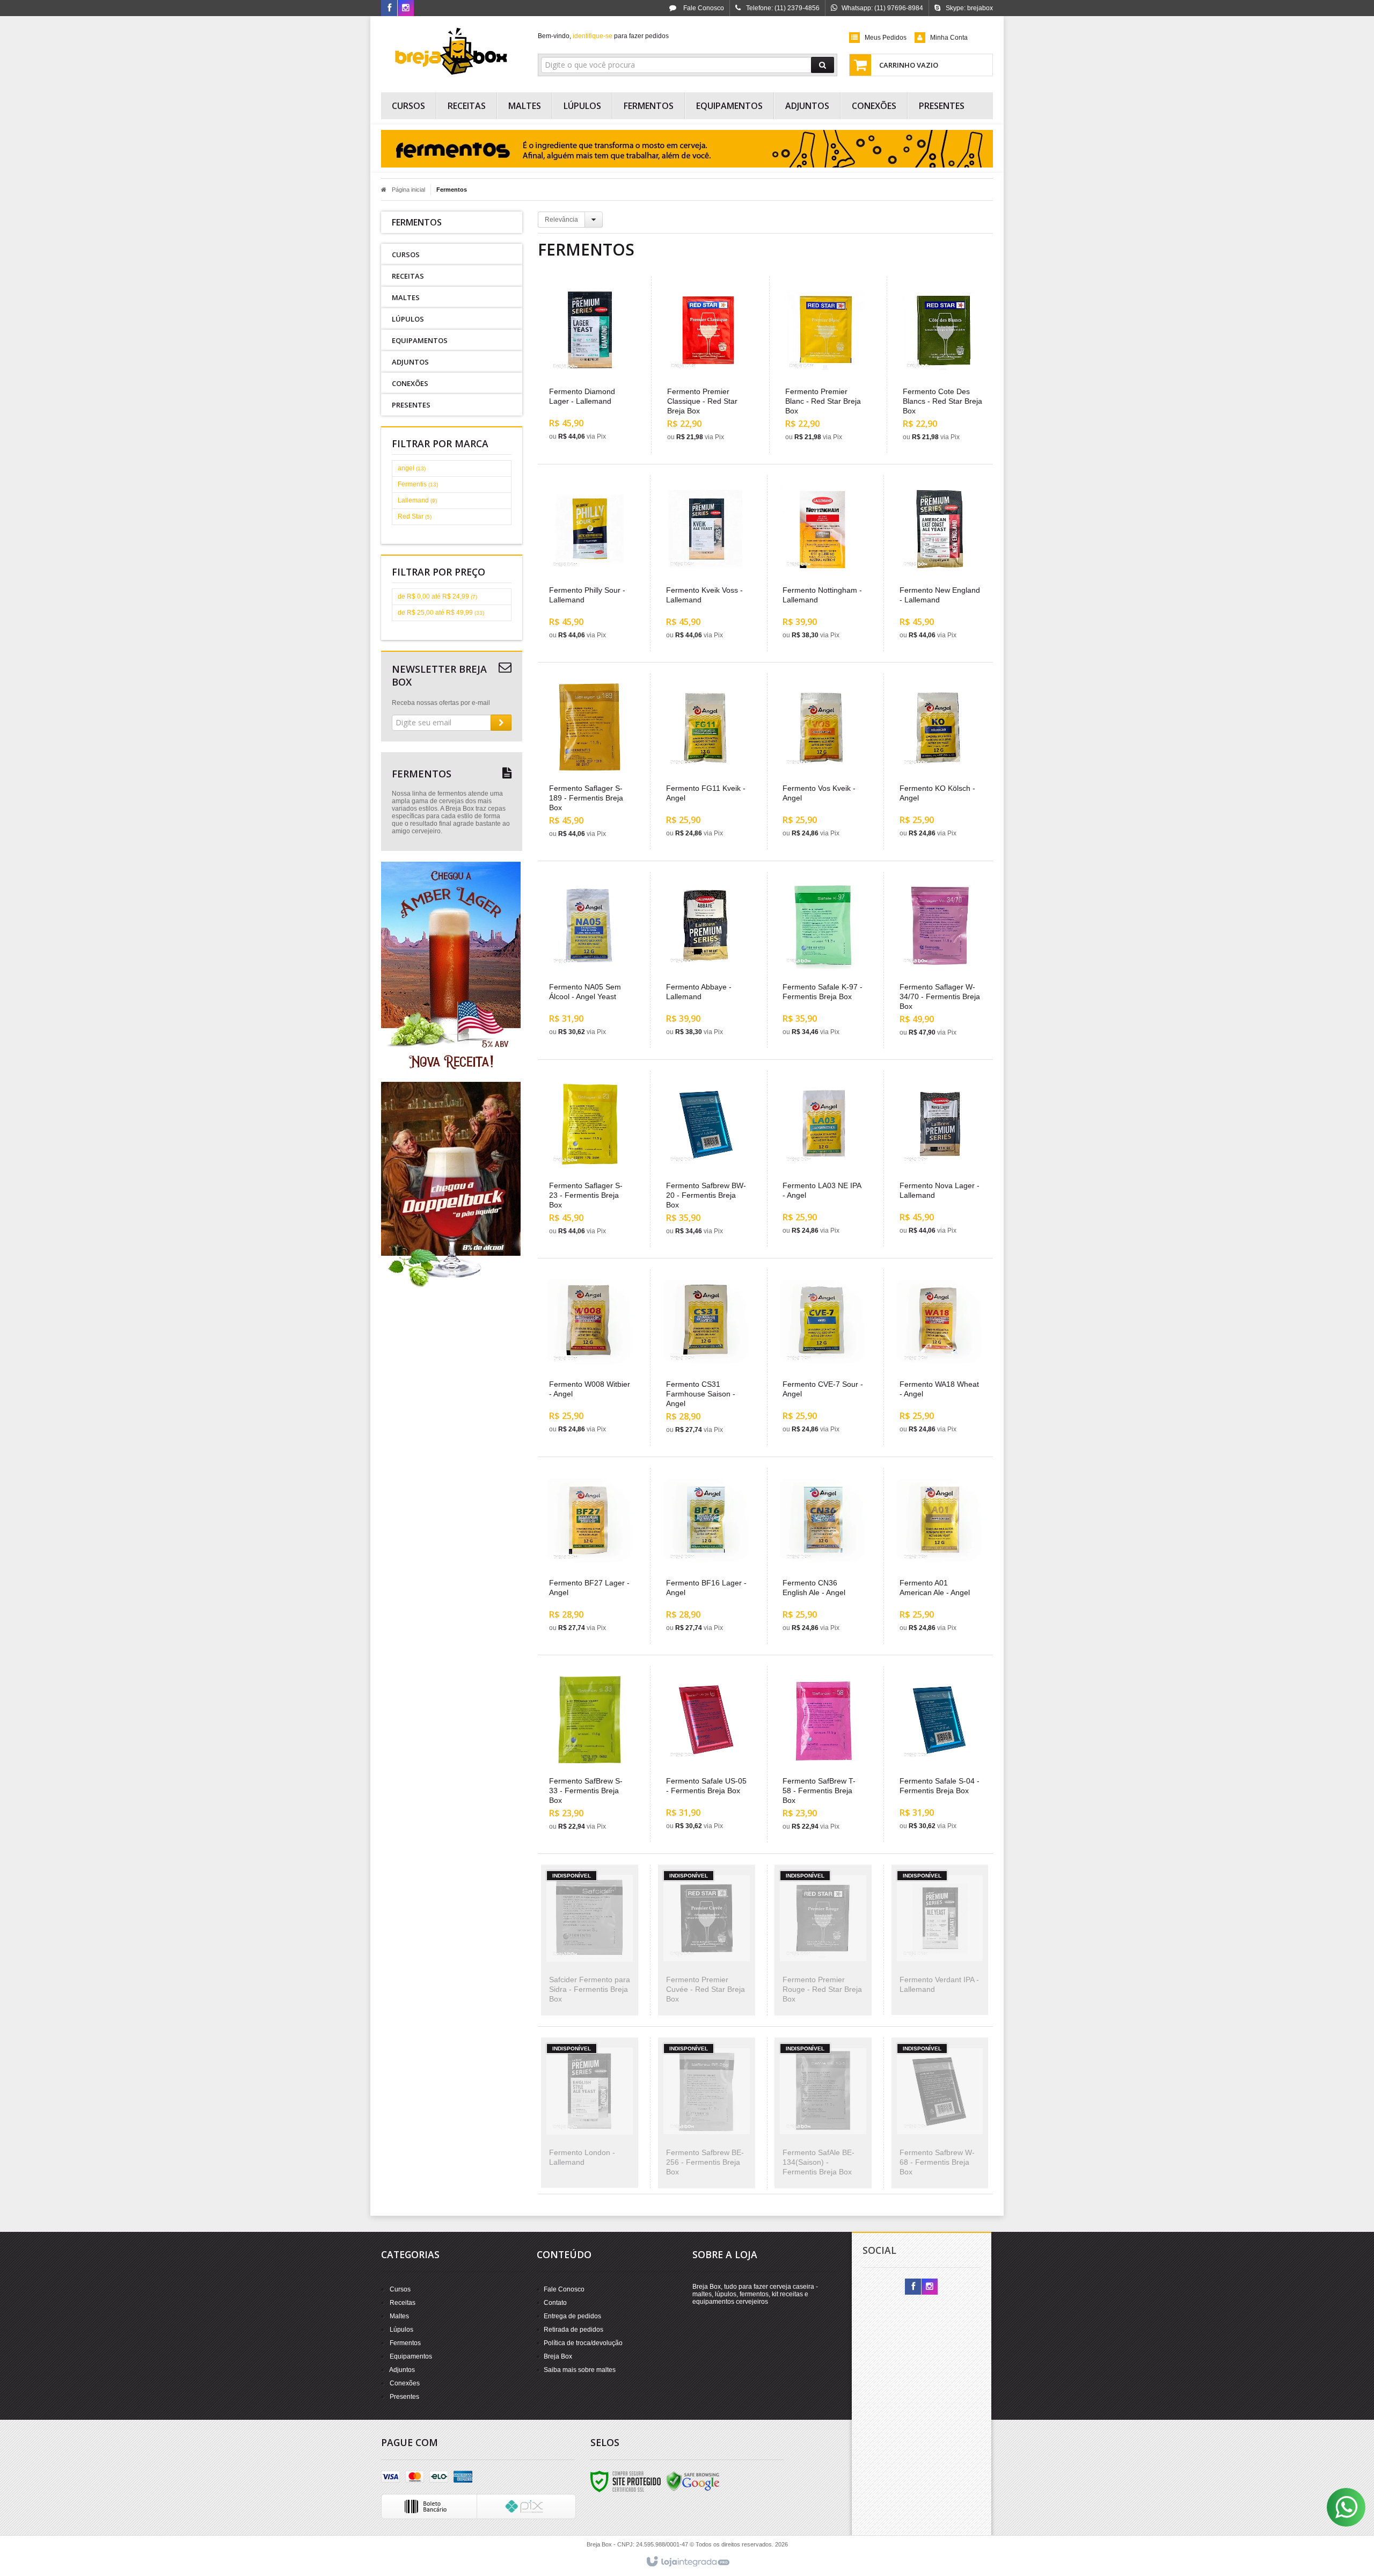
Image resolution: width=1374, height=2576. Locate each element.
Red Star (415, 516)
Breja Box (558, 2356)
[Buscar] (823, 65)
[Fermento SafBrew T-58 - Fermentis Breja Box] (823, 1754)
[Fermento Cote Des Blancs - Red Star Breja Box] (944, 365)
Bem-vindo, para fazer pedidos (603, 36)
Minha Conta (949, 38)
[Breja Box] (452, 52)
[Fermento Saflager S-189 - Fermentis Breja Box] (590, 762)
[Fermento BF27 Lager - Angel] (590, 1556)
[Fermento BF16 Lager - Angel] (707, 1556)
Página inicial (408, 190)
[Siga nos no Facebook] (389, 9)
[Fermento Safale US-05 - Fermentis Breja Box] (707, 1754)
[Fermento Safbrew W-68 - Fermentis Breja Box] (940, 2113)
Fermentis (418, 484)
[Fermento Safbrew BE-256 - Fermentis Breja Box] (707, 2113)
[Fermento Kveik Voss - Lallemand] (707, 563)
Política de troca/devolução (583, 2343)
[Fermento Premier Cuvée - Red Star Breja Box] (707, 1940)
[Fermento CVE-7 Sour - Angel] (823, 1357)
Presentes (404, 2397)
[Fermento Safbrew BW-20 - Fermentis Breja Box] (707, 1159)
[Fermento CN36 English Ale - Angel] (823, 1556)
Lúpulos (401, 2330)
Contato (555, 2303)
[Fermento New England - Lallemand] (940, 563)
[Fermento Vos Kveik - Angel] (823, 761)
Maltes (399, 2316)
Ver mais (597, 403)
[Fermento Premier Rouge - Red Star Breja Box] (823, 1940)
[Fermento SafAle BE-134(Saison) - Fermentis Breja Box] (823, 2113)
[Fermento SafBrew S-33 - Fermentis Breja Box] (590, 1754)
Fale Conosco (703, 8)
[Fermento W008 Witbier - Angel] (590, 1357)
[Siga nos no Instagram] (406, 9)
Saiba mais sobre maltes (580, 2370)
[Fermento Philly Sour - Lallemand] (590, 563)
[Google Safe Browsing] (693, 2481)
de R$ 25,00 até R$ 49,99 (441, 613)
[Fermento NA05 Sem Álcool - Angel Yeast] (590, 960)
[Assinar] (501, 723)
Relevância (561, 220)
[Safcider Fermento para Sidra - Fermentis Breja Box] (590, 1940)
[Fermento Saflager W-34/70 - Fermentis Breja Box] (940, 960)
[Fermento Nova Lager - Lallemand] (940, 1159)
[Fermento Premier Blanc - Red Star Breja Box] (826, 365)
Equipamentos (411, 2356)
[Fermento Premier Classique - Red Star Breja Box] (708, 365)
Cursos (400, 2289)
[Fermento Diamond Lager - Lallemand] (590, 365)
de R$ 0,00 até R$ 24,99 (437, 596)
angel (412, 468)
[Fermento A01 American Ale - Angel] (940, 1556)
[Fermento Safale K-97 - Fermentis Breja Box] (823, 960)
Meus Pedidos (886, 38)
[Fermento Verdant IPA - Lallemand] (940, 1940)
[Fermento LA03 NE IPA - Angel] (823, 1159)
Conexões (405, 2383)
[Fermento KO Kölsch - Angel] (940, 761)
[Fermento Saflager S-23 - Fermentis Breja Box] (590, 1159)
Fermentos (405, 2343)
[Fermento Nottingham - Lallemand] (823, 563)
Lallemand (417, 500)
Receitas (403, 2303)
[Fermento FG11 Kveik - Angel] (707, 761)
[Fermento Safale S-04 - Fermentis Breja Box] (940, 1754)
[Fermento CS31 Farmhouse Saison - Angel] (707, 1358)
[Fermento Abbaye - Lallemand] (707, 960)
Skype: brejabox (969, 8)
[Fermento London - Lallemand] (590, 2113)
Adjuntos (402, 2370)
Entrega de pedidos (572, 2316)
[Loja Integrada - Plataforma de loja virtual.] (687, 2562)
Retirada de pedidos (573, 2330)
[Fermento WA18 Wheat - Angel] (940, 1357)
